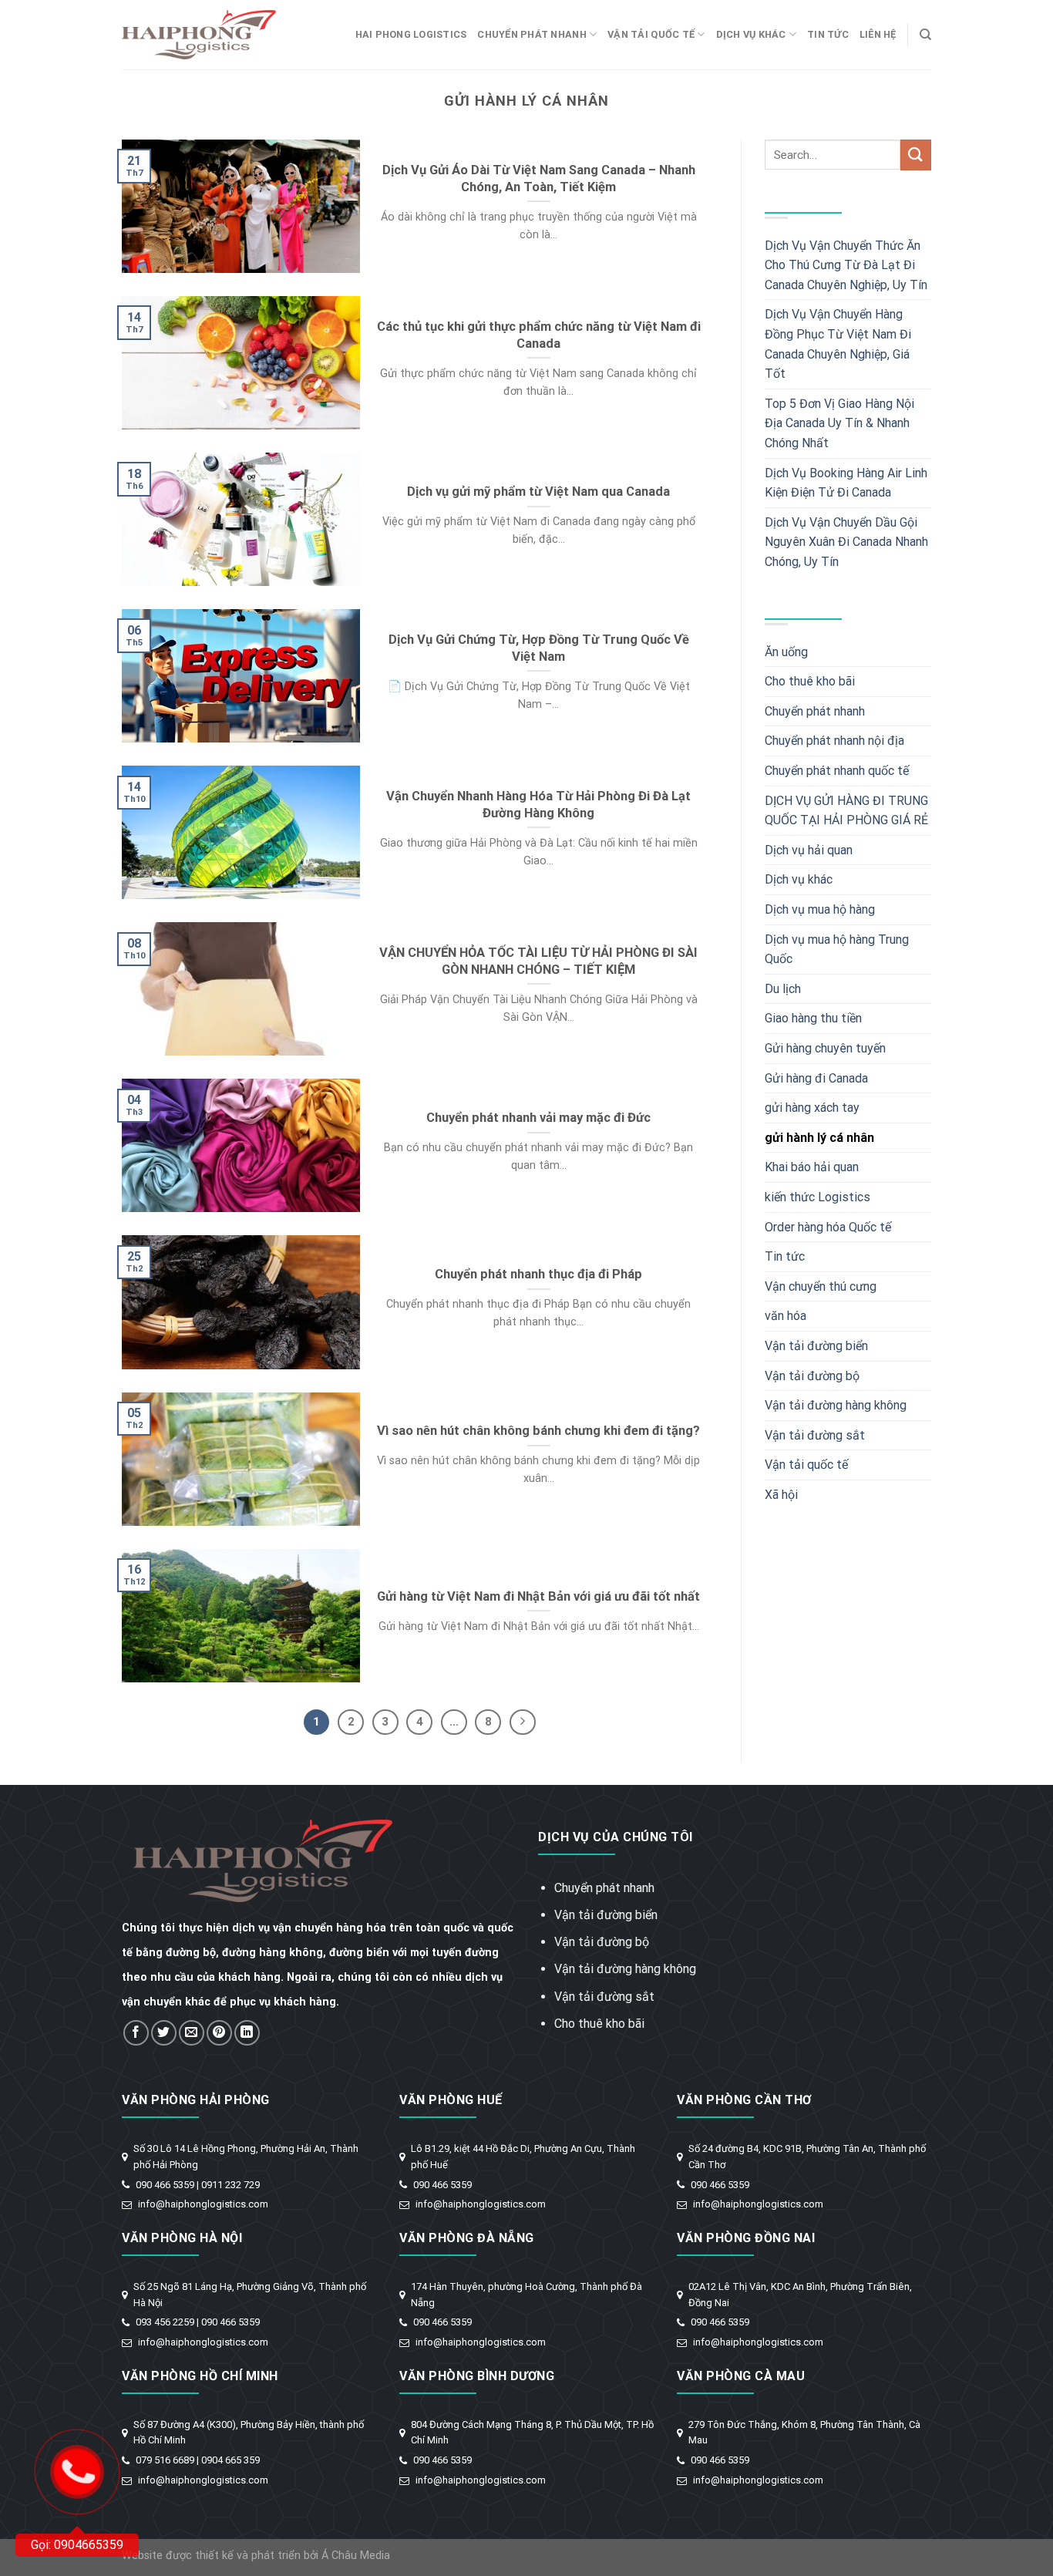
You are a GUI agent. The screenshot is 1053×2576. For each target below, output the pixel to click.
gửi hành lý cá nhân (819, 1138)
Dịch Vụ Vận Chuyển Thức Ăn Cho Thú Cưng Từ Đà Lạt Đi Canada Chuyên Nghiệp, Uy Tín (846, 265)
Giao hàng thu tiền (813, 1018)
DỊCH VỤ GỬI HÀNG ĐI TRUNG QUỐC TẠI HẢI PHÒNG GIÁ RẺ (846, 811)
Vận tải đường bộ (812, 1376)
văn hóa (786, 1316)
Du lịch (783, 989)
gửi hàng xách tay (812, 1108)
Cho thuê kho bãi (810, 681)
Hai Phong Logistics (411, 34)
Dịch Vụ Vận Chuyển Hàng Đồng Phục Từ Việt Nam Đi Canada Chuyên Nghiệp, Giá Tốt (838, 344)
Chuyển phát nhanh (532, 34)
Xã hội (781, 1495)
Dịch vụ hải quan (809, 850)
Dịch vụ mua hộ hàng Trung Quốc (837, 950)
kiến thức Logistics (818, 1197)
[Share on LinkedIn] (247, 2033)
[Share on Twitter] (164, 2033)
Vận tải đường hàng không (836, 1405)
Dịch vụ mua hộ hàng (820, 909)
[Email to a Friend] (192, 2033)
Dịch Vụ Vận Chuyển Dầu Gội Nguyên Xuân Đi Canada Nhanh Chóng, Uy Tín (846, 542)
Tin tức (828, 34)
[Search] (925, 35)
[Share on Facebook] (136, 2033)
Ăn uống (786, 652)
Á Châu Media (356, 2556)
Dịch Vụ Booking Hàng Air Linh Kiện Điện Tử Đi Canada (846, 483)
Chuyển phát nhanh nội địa (834, 741)
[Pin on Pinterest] (219, 2033)
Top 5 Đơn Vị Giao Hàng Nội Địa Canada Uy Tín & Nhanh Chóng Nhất (839, 423)
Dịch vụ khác (751, 34)
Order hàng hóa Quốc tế (828, 1227)
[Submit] (916, 155)
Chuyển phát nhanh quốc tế (837, 771)
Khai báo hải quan (812, 1167)
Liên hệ (878, 34)
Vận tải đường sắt (815, 1435)
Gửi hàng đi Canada (816, 1078)
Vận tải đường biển (816, 1346)
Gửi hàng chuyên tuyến (825, 1048)
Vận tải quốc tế (651, 34)
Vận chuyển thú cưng (821, 1286)
